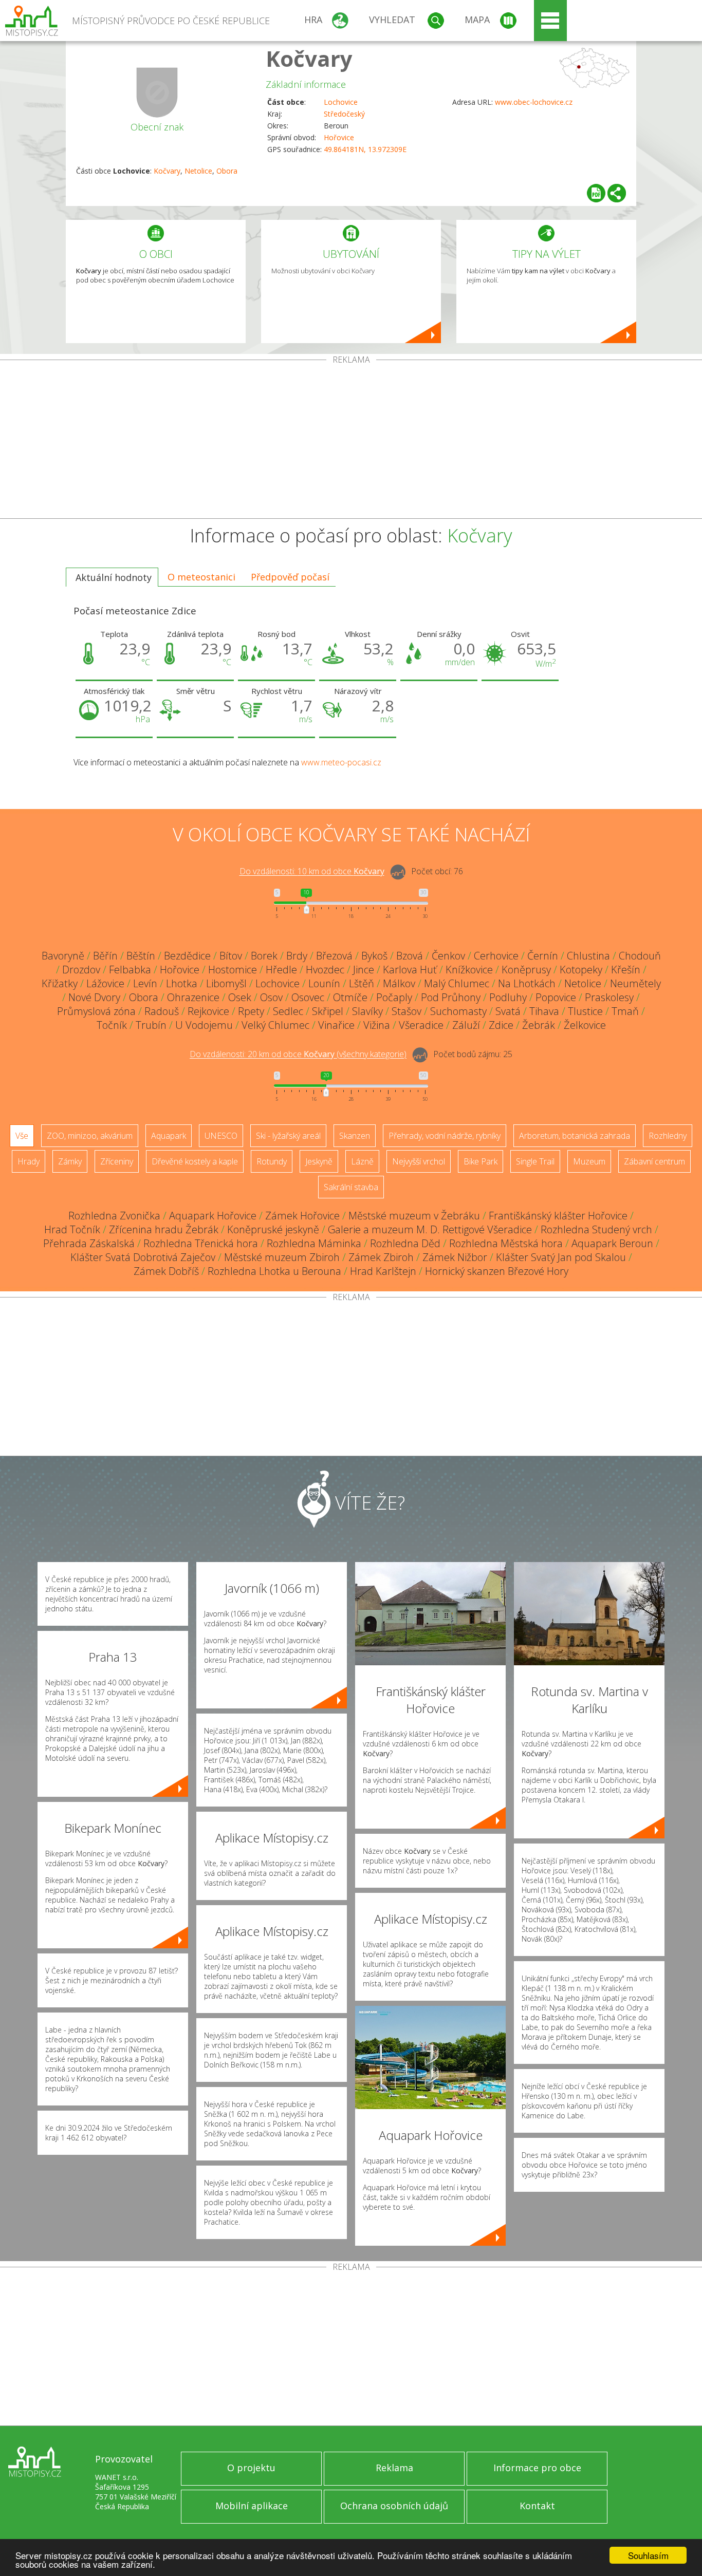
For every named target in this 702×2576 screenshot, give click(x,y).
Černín (543, 956)
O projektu (251, 2468)
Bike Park (481, 1161)
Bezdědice (187, 956)
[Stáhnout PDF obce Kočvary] (596, 193)
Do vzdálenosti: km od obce (312, 872)
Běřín (105, 956)
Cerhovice (496, 956)
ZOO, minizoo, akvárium (90, 1136)
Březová (334, 956)
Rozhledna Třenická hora (201, 1243)
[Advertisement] (351, 441)
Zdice (501, 1025)
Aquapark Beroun (612, 1243)
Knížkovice (469, 970)
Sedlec (288, 1011)
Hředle (281, 970)
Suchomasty (458, 1011)
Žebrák (539, 1025)
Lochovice (341, 102)
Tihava (544, 1011)
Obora (227, 171)
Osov (271, 997)
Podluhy (508, 997)
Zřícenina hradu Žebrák (164, 1229)
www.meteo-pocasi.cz (341, 762)
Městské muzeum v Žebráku (414, 1216)
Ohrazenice (193, 997)
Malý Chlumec (457, 983)
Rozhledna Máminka (314, 1243)
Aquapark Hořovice (213, 1216)
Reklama (394, 2468)
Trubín (151, 1025)
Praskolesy (609, 997)
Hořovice (339, 137)
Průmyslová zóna (96, 1011)
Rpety (251, 1011)
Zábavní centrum (654, 1161)
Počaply (394, 997)
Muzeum (589, 1161)
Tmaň (625, 1011)
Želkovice (585, 1025)
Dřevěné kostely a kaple (195, 1161)
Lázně (362, 1161)
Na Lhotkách (527, 983)
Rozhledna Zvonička (114, 1216)
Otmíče (350, 997)
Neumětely (635, 983)
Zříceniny (117, 1161)
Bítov (231, 956)
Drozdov (81, 970)
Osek (240, 997)
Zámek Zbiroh (381, 1257)
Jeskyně (319, 1161)
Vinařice (336, 1025)
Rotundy (272, 1161)
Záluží (466, 1025)
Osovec (308, 997)
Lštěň (362, 983)
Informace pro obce (537, 2468)
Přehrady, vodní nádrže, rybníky (445, 1136)
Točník (112, 1025)
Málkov (399, 983)
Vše (22, 1136)
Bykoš (374, 956)
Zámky (70, 1161)
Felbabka (130, 970)
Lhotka (182, 983)
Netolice (198, 171)
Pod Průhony (451, 997)
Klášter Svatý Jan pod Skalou (561, 1257)
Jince (364, 970)
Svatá (508, 1011)
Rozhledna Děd (405, 1243)
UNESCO (221, 1136)
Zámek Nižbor (455, 1257)
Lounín (324, 983)
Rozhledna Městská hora (506, 1243)
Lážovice (105, 983)
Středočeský (344, 114)
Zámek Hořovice (302, 1216)
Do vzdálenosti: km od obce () (298, 1055)
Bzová (410, 956)
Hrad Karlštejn (383, 1271)
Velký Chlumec (275, 1025)
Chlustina (588, 956)
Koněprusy (526, 970)
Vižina (377, 1025)
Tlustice (585, 1011)
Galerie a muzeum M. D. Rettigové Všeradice (430, 1229)
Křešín (626, 970)
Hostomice (233, 970)
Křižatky (60, 983)
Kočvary (309, 58)
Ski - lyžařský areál (288, 1136)
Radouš (162, 1011)
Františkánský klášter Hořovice (558, 1216)
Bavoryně (63, 956)
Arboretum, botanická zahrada (575, 1136)
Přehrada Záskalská (89, 1243)
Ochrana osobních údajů (394, 2506)
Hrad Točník (72, 1229)
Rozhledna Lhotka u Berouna (274, 1271)
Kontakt (537, 2506)
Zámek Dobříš (166, 1271)
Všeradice (421, 1025)
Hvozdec (325, 970)
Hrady (29, 1161)
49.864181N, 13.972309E (365, 149)
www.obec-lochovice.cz (534, 102)
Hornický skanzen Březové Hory (497, 1271)
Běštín (141, 956)
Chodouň (640, 956)
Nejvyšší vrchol (419, 1161)
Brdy (297, 956)
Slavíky (367, 1011)
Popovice (556, 997)
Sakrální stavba (351, 1187)
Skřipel (328, 1011)
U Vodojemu (204, 1025)
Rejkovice (208, 1011)
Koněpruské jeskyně (273, 1229)
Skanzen (355, 1136)
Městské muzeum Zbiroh (282, 1257)
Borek (264, 956)
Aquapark (169, 1136)
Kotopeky (581, 970)
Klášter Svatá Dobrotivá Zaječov (143, 1257)
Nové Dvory (94, 997)
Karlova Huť (410, 970)
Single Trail (535, 1161)
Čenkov (448, 956)
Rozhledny (668, 1136)
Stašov (407, 1011)
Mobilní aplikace (252, 2506)
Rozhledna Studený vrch (596, 1229)
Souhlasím (648, 2555)
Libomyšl (226, 983)
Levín (145, 983)
